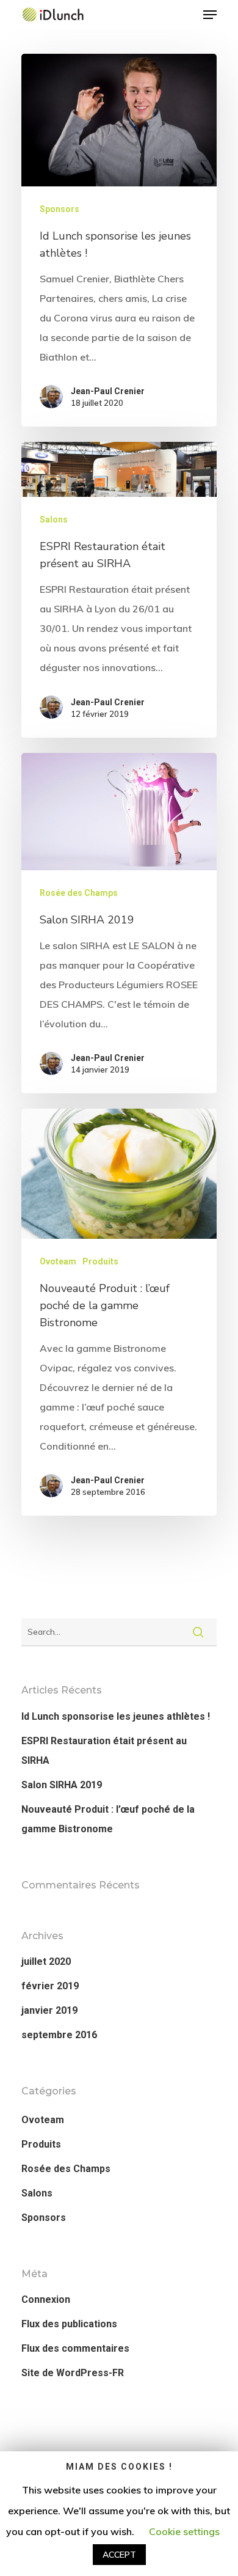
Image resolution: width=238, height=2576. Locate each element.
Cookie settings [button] (184, 2531)
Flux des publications (69, 2324)
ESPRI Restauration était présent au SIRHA (104, 1751)
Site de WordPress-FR (73, 2373)
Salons (54, 519)
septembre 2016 (59, 2035)
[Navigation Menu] (210, 15)
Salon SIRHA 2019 (62, 1785)
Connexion (46, 2299)
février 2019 (50, 1986)
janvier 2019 (49, 2010)
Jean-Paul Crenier (108, 391)
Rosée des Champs (79, 893)
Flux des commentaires (75, 2348)
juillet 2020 (46, 1961)
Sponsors (60, 209)
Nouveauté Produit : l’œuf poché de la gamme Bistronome (108, 1819)
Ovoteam (58, 1261)
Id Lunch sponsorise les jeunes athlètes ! (116, 1716)
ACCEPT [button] (119, 2555)
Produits (100, 1261)
